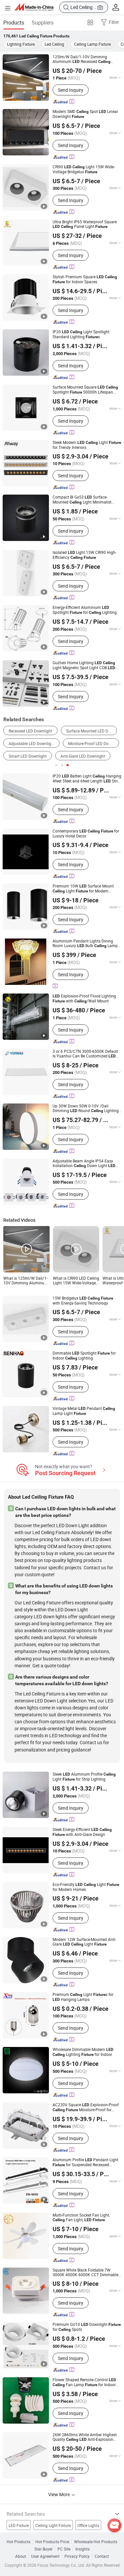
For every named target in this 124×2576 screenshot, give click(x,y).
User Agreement (45, 2556)
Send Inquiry (71, 90)
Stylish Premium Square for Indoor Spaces (85, 279)
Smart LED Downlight (28, 756)
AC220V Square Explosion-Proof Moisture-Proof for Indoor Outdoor (86, 2107)
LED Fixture (19, 2525)
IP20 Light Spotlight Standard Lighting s (81, 334)
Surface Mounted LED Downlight (92, 731)
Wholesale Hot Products (96, 2542)
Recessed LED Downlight (30, 731)
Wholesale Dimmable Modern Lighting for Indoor (83, 2052)
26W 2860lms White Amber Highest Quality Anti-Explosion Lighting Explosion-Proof (85, 2437)
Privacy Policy (77, 2556)
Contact (102, 2556)
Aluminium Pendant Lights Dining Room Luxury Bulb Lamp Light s (85, 943)
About (21, 2556)
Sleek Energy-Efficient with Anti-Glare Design (82, 1832)
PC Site (64, 2549)
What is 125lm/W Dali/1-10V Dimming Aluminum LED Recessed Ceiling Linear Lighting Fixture (26, 1280)
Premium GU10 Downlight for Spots (87, 2327)
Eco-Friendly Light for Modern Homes (86, 1887)
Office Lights (88, 2525)
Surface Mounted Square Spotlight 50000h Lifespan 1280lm (85, 390)
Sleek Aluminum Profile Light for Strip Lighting (84, 1777)
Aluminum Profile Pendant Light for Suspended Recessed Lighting (85, 2162)
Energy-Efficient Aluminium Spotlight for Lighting (85, 610)
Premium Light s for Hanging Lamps (83, 1997)
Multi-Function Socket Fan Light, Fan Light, (81, 2217)
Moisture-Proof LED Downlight (94, 743)
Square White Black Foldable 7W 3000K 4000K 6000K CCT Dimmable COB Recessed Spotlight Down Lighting (85, 2272)
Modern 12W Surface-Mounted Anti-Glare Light (84, 1942)
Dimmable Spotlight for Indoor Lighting (84, 1356)
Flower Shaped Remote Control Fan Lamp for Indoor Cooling (84, 2382)
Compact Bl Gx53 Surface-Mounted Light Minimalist (82, 500)
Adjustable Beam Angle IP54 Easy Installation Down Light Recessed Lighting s (84, 1163)
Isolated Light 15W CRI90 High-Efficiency (84, 555)
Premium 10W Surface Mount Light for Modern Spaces (83, 888)
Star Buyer (43, 2549)
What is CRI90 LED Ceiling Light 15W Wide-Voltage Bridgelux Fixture (76, 1280)
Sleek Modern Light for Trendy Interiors (87, 445)
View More (60, 2494)
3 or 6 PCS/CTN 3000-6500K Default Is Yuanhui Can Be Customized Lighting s (85, 1054)
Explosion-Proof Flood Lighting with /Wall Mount (84, 998)
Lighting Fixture (21, 44)
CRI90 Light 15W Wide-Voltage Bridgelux (84, 169)
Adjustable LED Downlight (32, 743)
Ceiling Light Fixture (53, 2525)
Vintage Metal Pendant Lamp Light (84, 1411)
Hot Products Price (52, 2542)
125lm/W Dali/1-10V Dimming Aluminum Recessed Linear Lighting (82, 59)
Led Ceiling (54, 44)
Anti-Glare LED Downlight (83, 756)
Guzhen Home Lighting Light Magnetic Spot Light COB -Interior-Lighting (84, 665)
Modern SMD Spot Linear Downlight (85, 114)
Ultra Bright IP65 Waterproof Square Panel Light (85, 224)
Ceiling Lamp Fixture (92, 44)
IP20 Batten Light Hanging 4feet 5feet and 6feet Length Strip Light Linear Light (87, 778)
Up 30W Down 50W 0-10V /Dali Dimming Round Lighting (86, 1108)
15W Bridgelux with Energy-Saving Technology (83, 1300)
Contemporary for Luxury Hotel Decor (86, 833)
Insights (83, 2549)
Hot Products (19, 2542)
